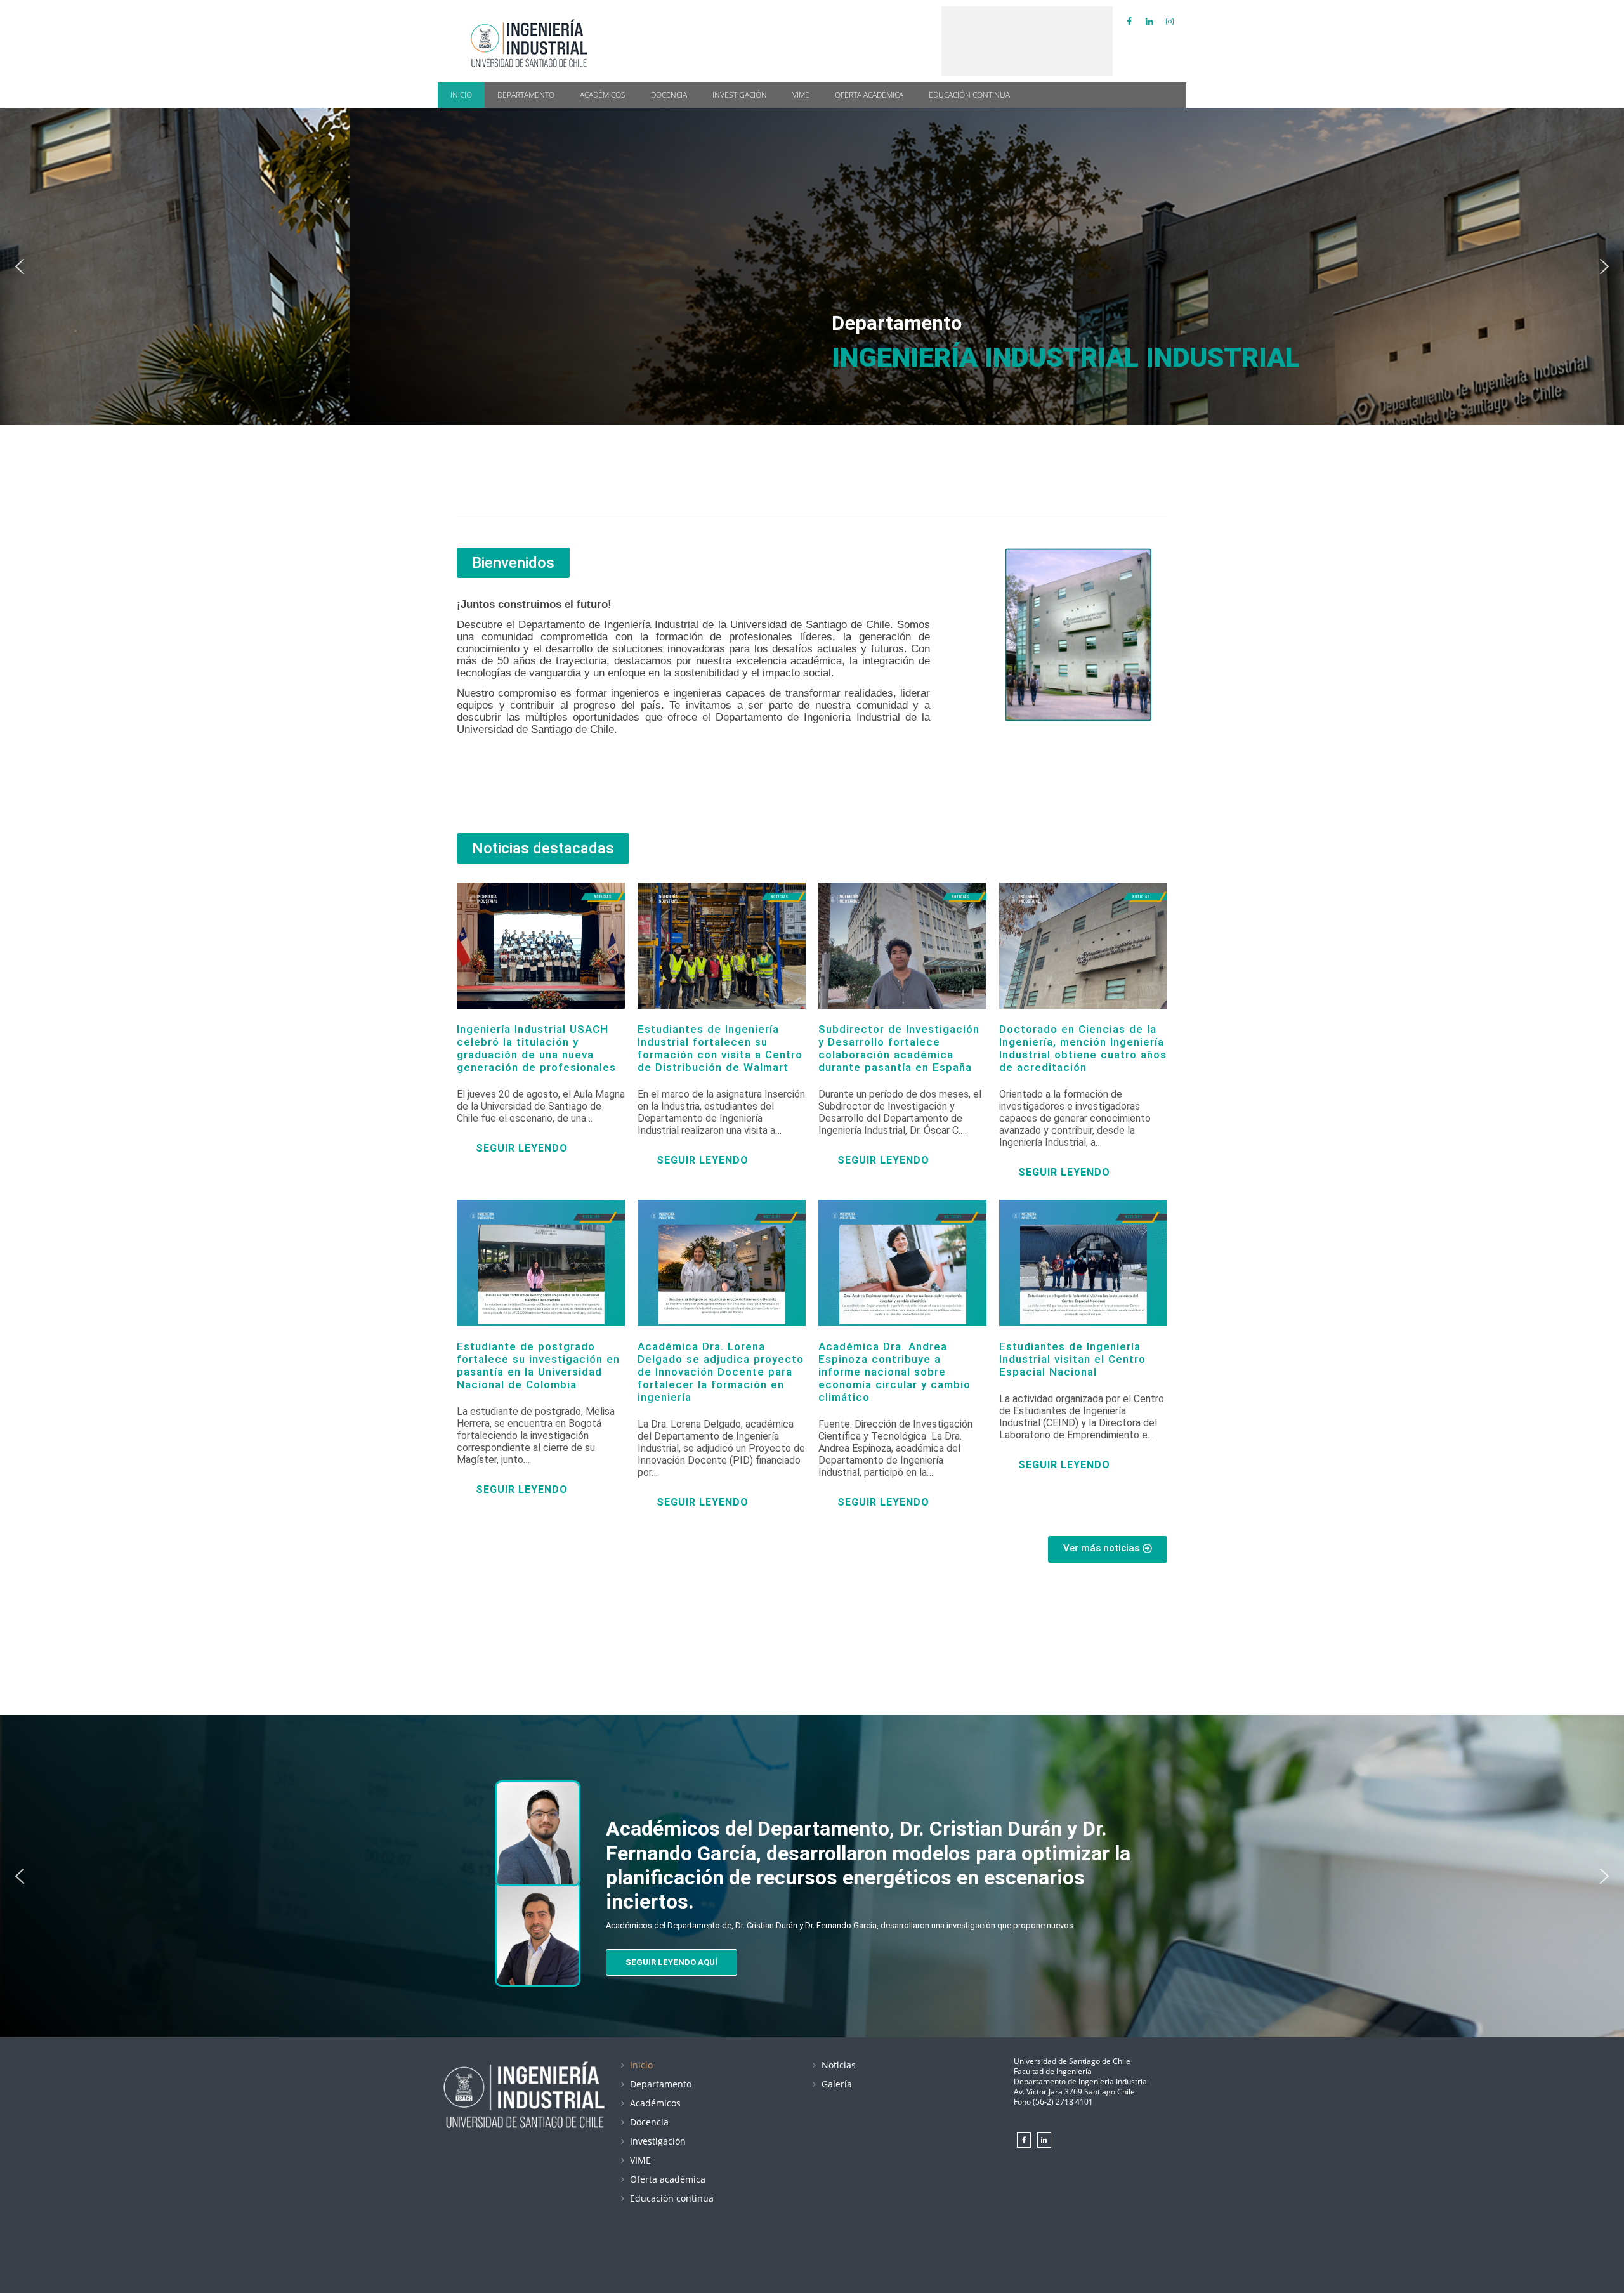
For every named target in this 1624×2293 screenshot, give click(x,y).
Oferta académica (869, 95)
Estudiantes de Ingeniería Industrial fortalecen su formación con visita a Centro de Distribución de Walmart (720, 1048)
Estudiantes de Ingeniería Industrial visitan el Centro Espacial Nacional (1072, 1359)
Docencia (669, 95)
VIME (801, 95)
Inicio (461, 95)
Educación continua (969, 95)
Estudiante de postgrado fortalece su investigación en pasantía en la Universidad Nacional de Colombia (538, 1365)
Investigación (740, 95)
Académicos (603, 95)
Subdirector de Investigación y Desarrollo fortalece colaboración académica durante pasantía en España (899, 1048)
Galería (837, 2084)
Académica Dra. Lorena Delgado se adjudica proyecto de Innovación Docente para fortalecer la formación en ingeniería (721, 1372)
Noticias (839, 2065)
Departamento (526, 95)
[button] (20, 266)
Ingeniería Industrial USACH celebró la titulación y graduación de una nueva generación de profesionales (536, 1048)
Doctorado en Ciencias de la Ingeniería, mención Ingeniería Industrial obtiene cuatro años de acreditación (1083, 1048)
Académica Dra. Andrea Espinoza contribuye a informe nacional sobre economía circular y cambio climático (894, 1372)
